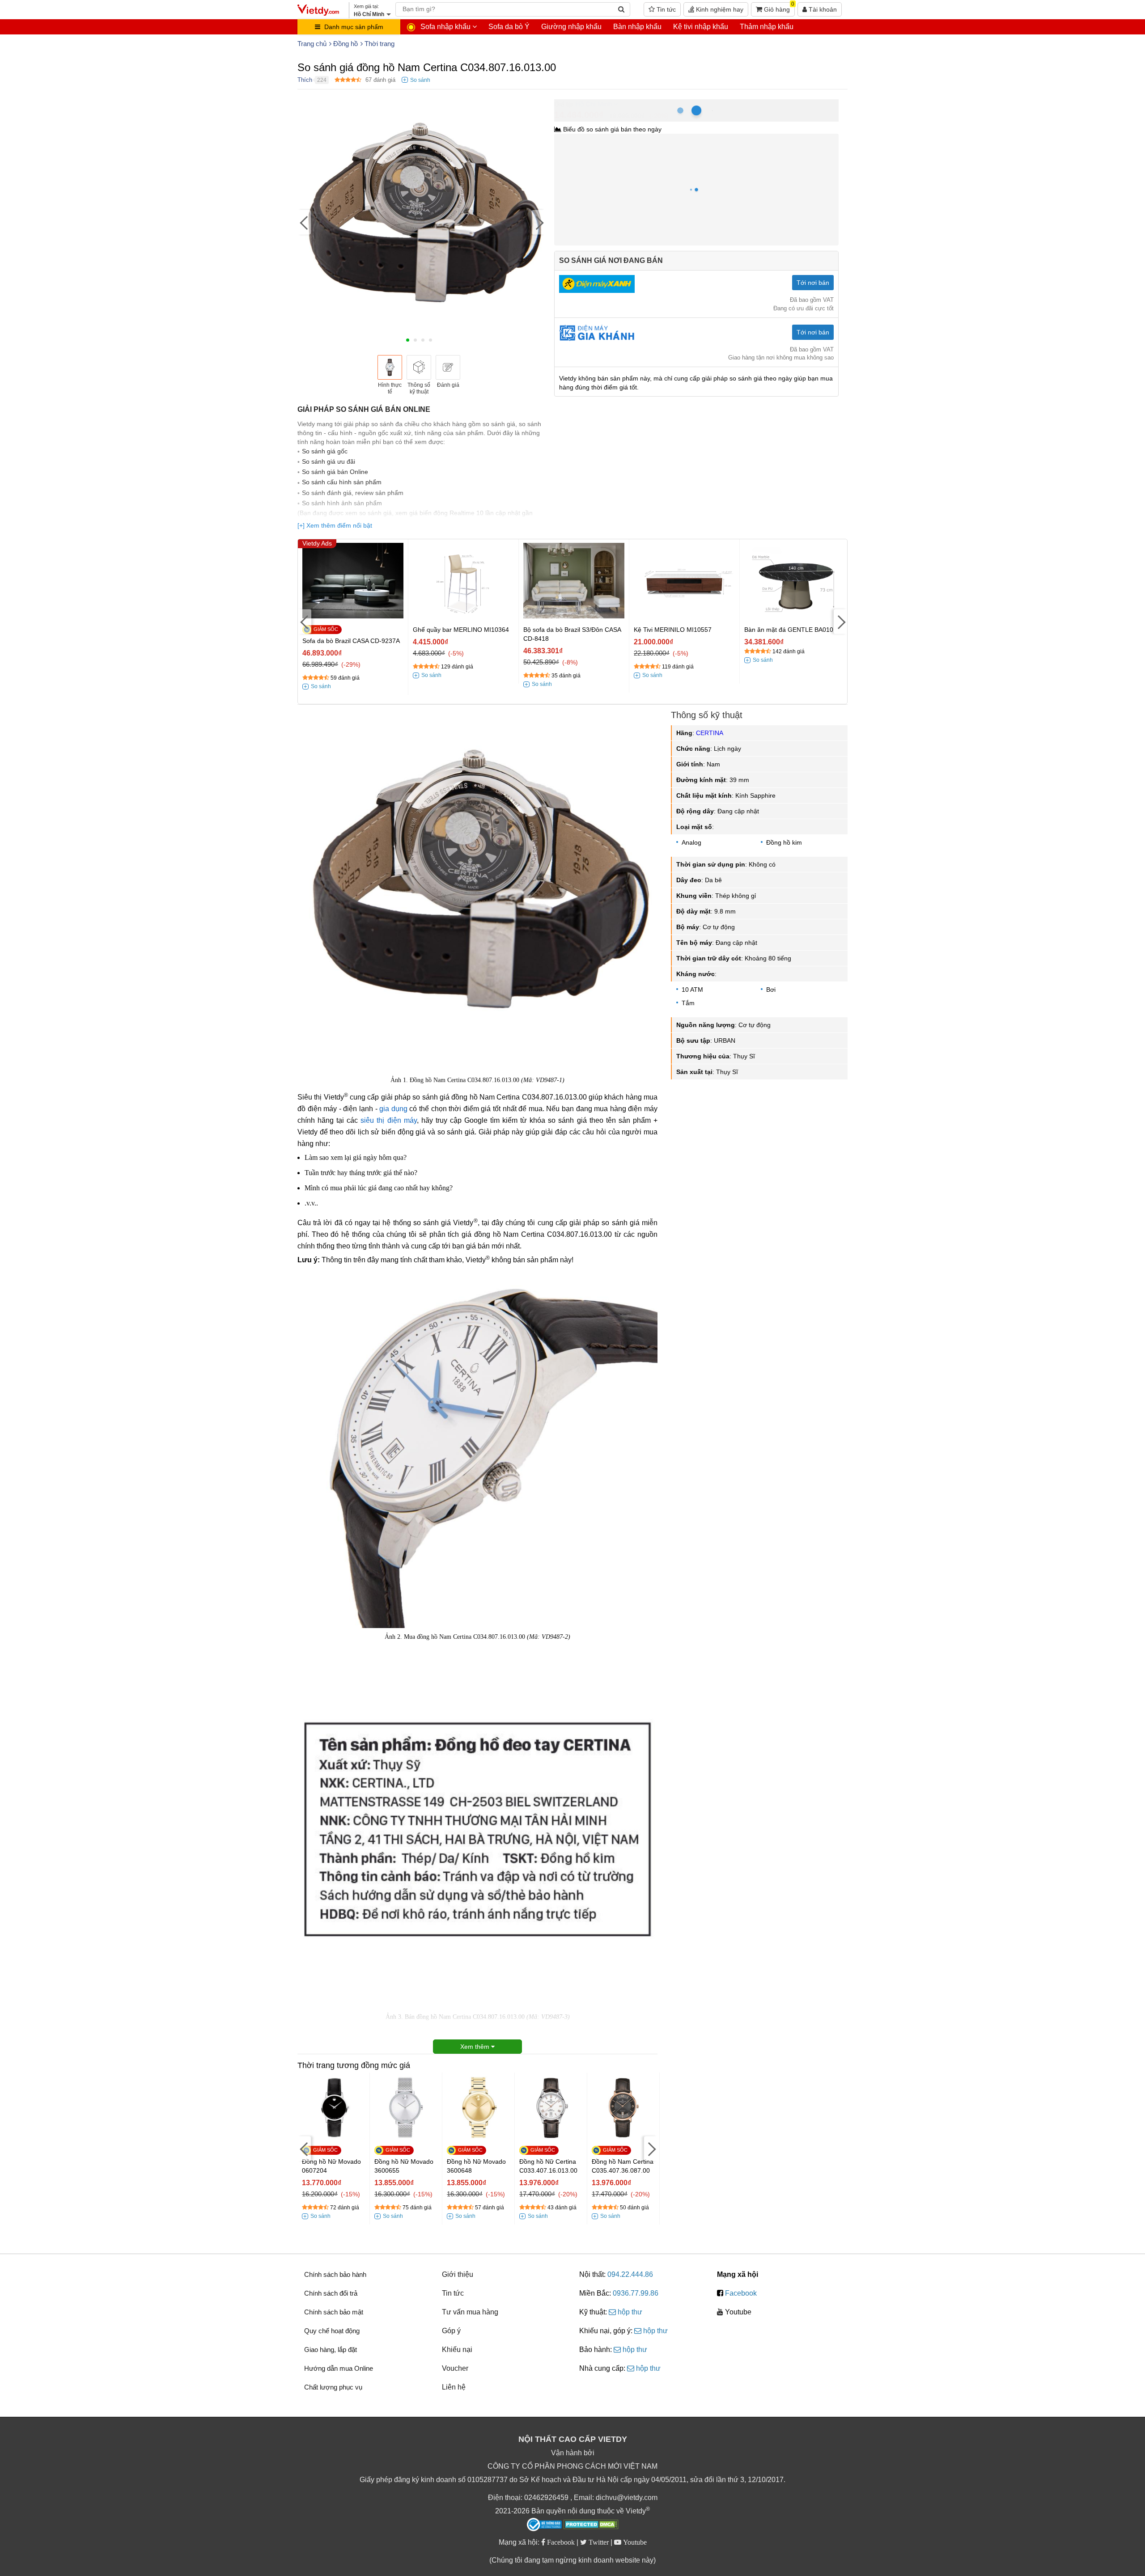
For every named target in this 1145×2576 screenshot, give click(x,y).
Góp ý (451, 2331)
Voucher (455, 2368)
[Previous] (304, 222)
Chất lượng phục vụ (333, 2387)
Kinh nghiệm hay (719, 9)
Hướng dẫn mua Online (339, 2368)
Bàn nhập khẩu (637, 27)
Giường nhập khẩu (571, 27)
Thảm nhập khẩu (767, 27)
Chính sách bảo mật (334, 2312)
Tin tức (665, 9)
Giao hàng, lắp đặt (331, 2350)
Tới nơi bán (813, 283)
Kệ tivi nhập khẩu (701, 27)
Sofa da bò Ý (509, 27)
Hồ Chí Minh (594, 104)
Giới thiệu (458, 2274)
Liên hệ (454, 2387)
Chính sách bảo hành (335, 2274)
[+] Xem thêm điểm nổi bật (335, 525)
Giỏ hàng (778, 8)
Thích (305, 80)
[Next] (539, 222)
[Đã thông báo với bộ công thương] (544, 2525)
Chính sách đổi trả (331, 2293)
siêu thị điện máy (388, 1120)
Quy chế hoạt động (332, 2331)
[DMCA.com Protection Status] (591, 2525)
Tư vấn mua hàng (470, 2312)
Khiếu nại (457, 2350)
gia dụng (393, 1109)
